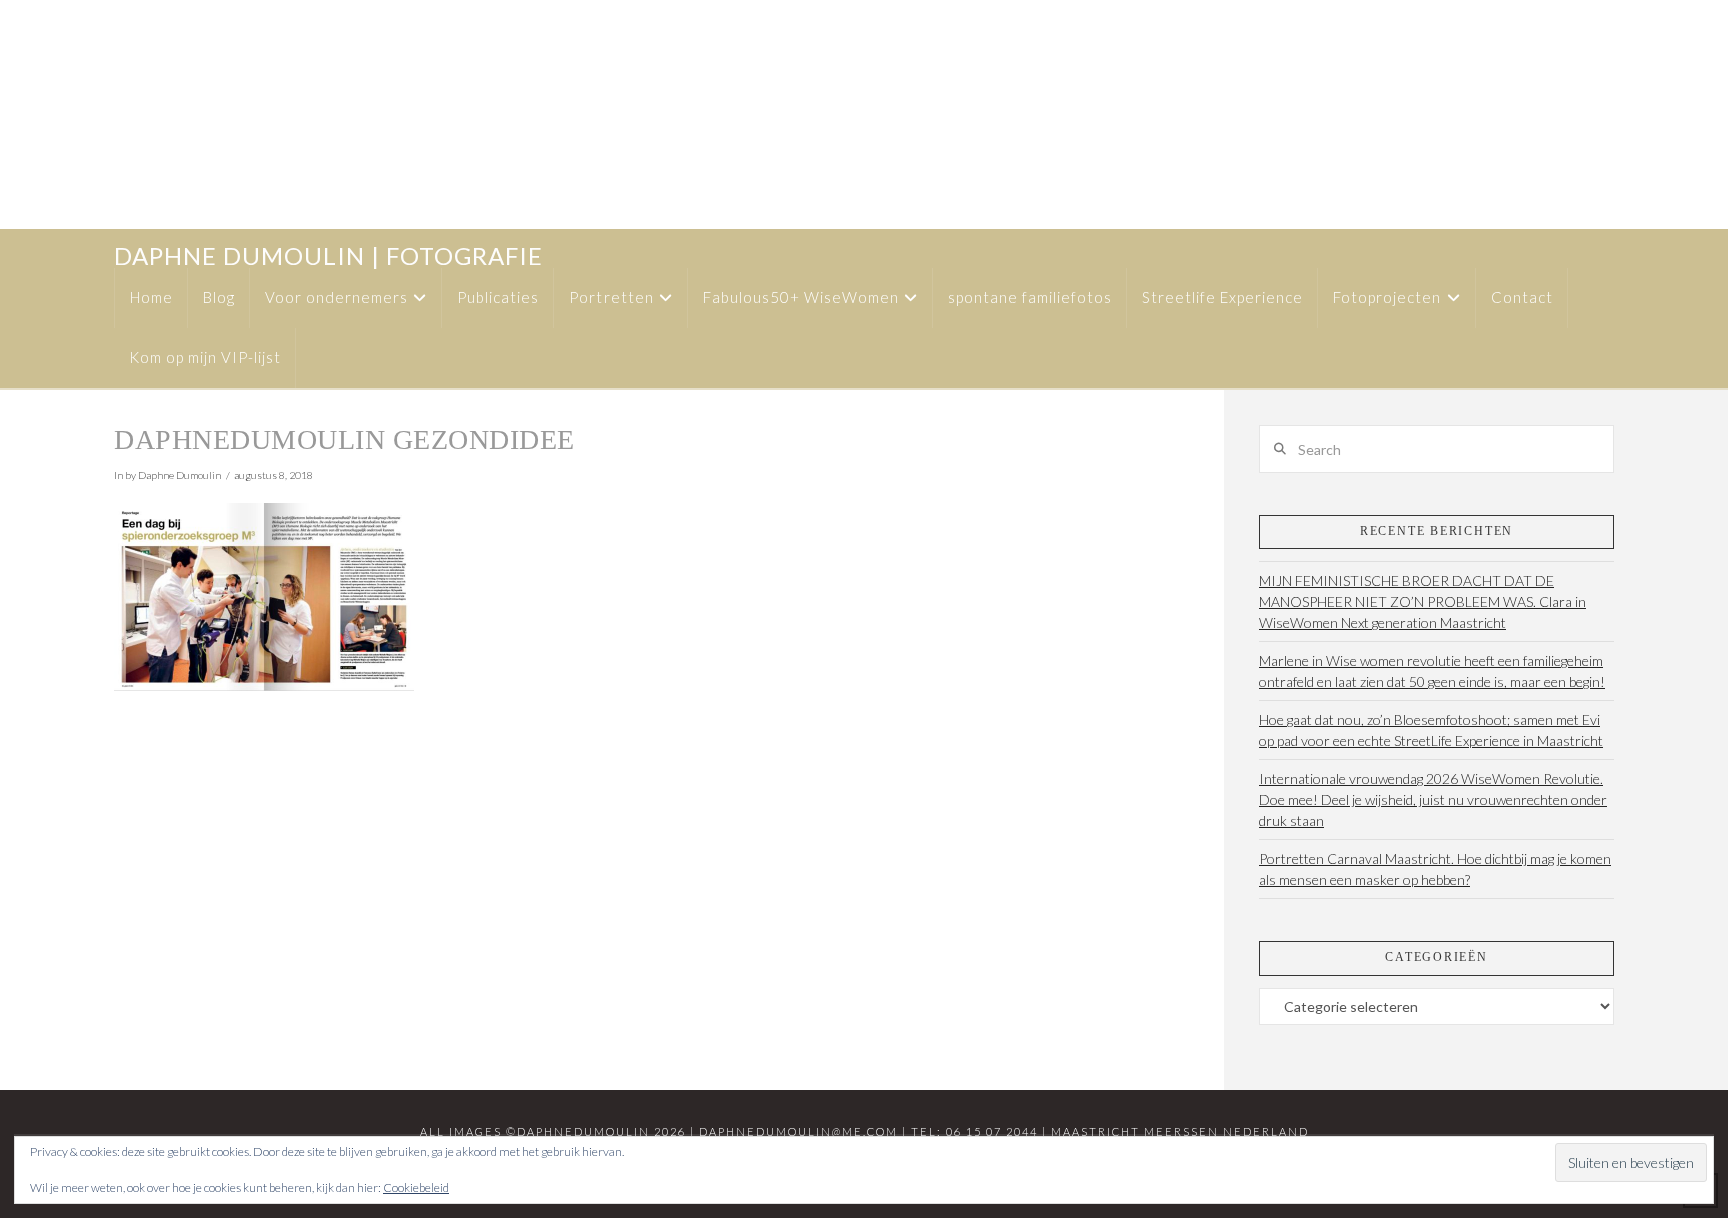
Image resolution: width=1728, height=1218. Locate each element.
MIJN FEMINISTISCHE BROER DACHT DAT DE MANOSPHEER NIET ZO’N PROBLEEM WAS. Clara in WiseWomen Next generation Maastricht (1422, 601)
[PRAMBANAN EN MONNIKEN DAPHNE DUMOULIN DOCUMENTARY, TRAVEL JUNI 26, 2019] (13, 114)
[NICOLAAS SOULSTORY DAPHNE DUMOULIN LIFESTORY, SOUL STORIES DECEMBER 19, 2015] (11, 114)
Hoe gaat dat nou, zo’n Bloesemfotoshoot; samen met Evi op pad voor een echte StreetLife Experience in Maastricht (1431, 730)
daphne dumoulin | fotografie (328, 256)
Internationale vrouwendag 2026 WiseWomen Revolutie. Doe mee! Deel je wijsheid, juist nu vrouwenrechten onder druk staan (1433, 799)
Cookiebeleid (416, 1187)
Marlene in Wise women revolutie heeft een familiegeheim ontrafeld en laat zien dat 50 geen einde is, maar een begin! (1432, 671)
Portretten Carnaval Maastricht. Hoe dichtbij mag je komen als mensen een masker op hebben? (1435, 869)
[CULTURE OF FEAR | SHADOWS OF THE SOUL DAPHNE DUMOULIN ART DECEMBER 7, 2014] (27, 114)
